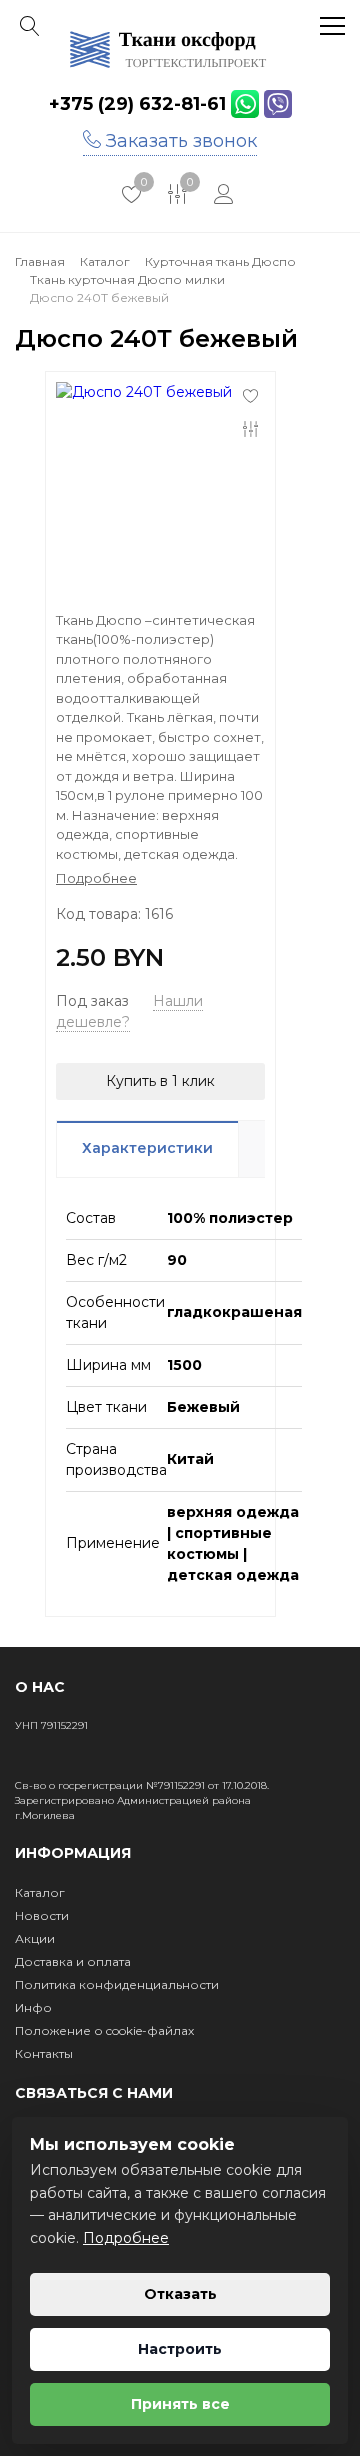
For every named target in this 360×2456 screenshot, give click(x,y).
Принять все (180, 2404)
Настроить (180, 2349)
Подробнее (126, 2238)
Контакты (44, 2053)
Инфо (33, 2007)
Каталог (40, 1892)
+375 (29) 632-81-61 (137, 104)
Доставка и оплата (73, 1961)
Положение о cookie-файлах (104, 2030)
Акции (35, 1938)
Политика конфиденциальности (117, 1984)
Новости (42, 1915)
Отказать (180, 2294)
